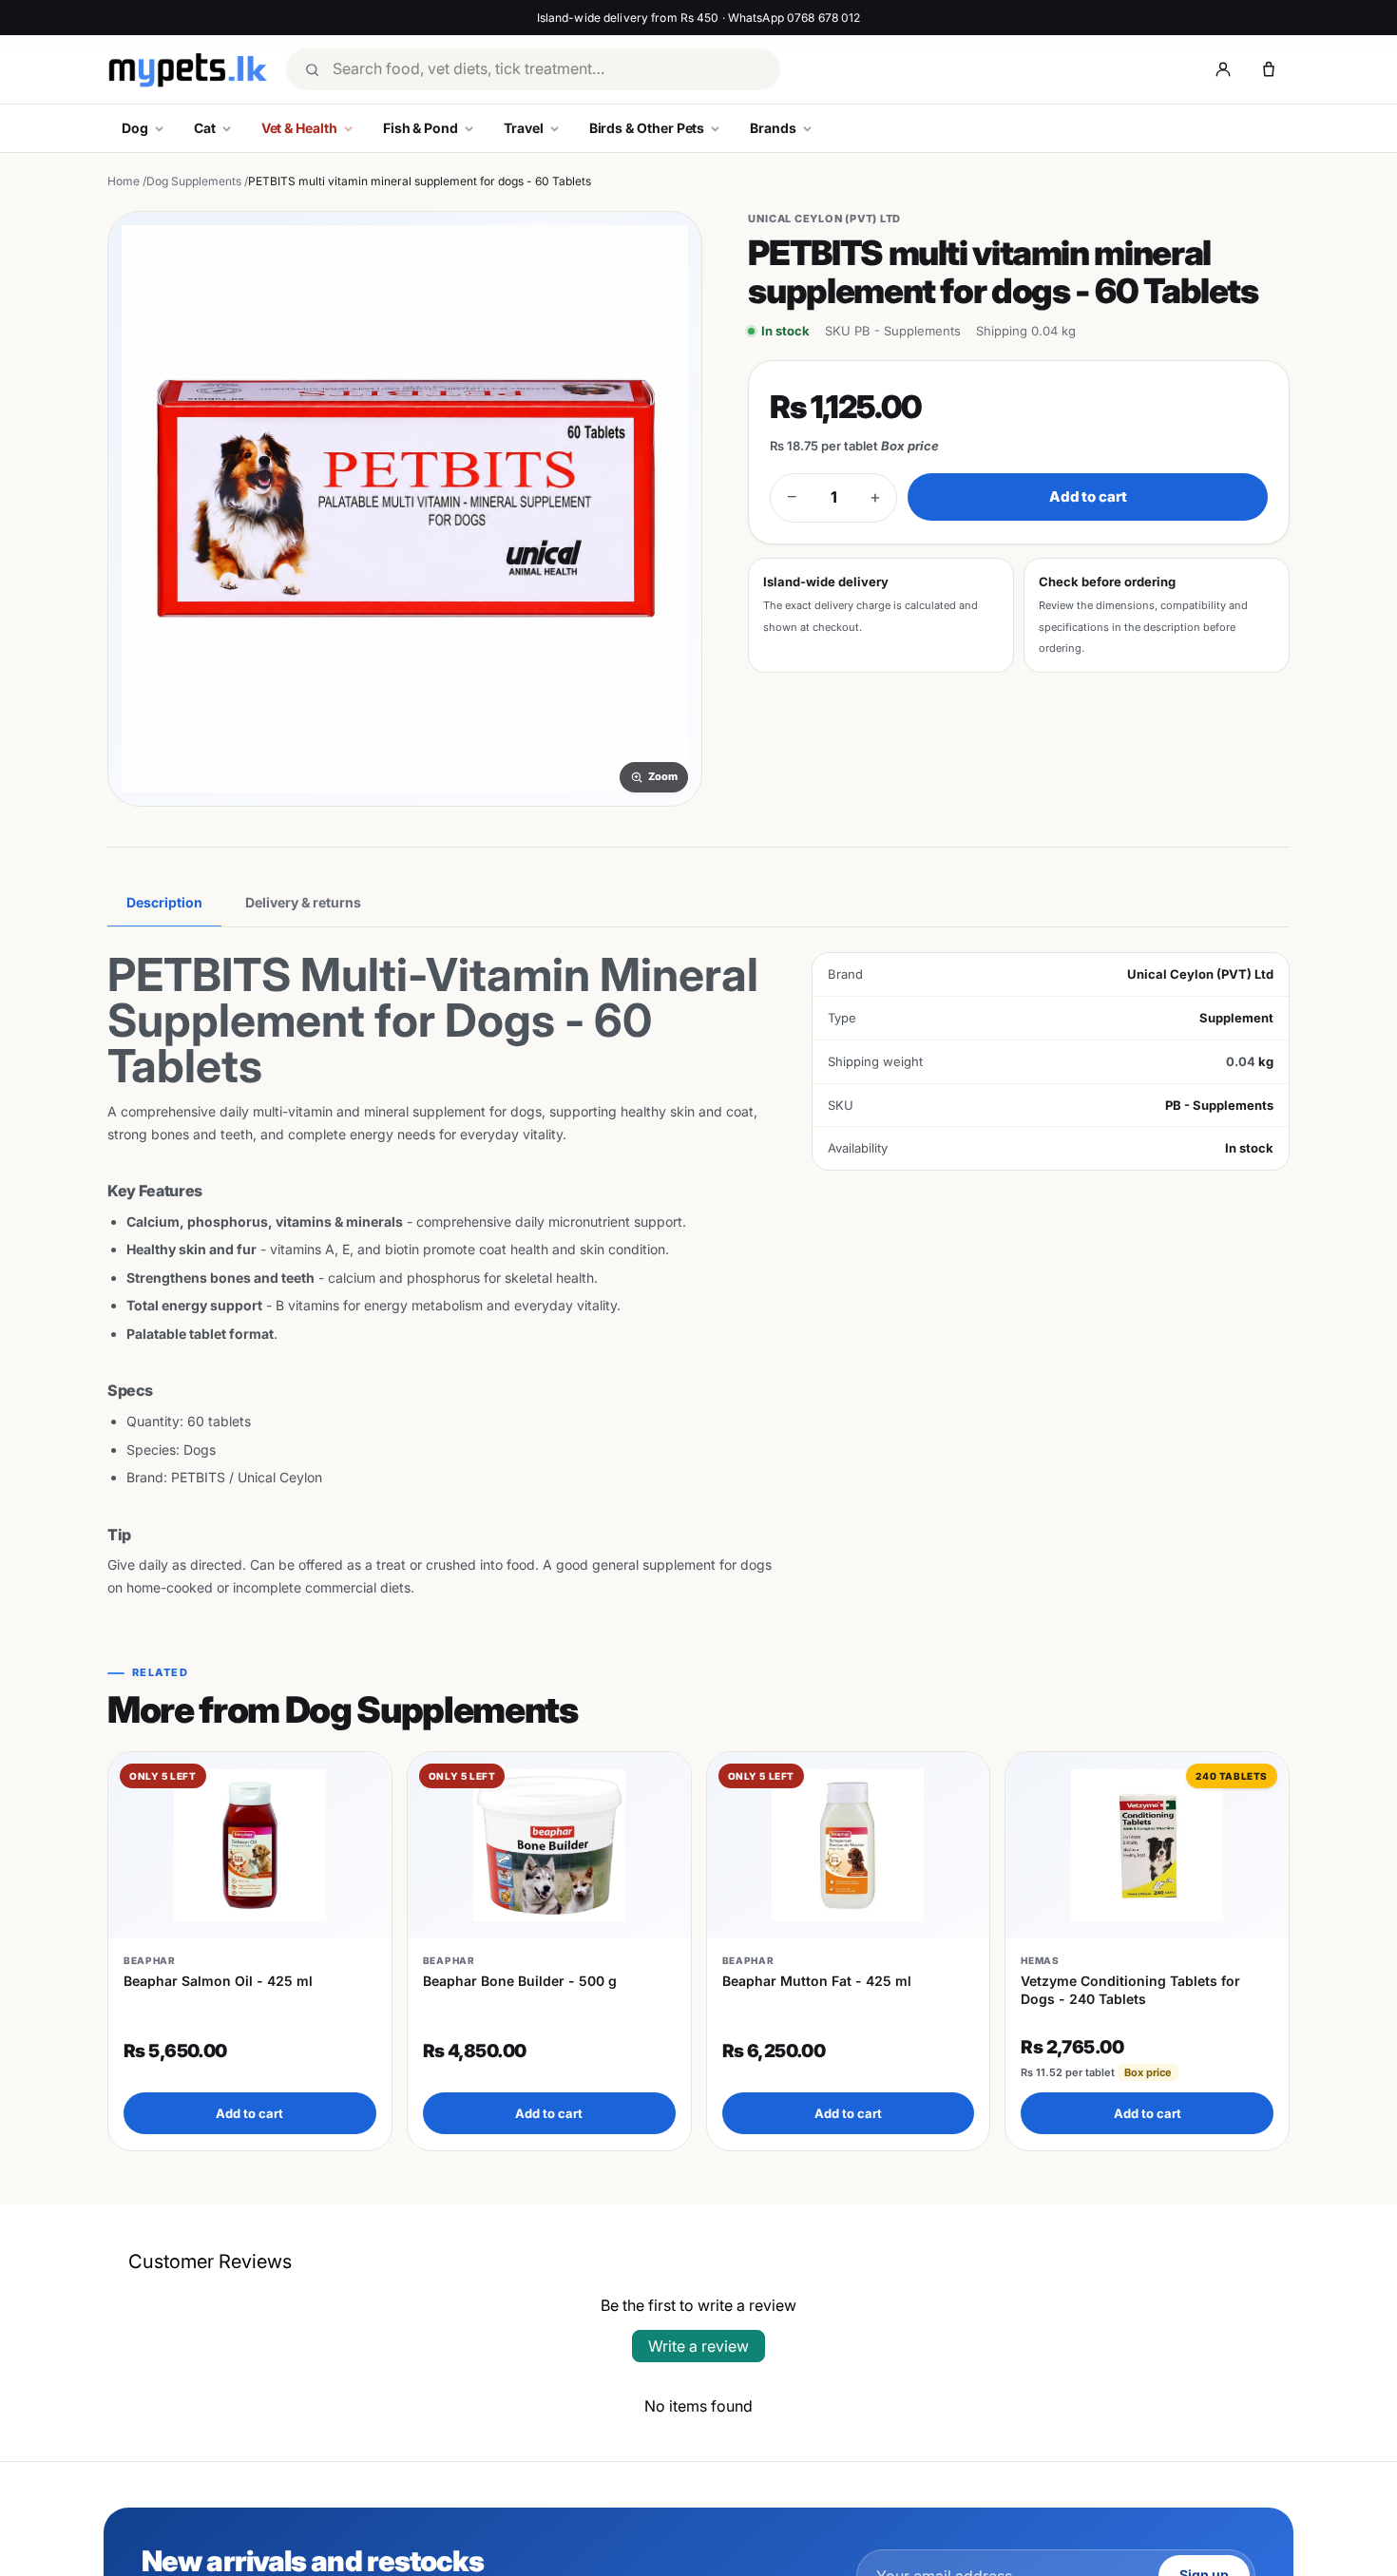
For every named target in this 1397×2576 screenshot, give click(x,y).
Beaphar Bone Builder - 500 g (520, 1981)
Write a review (698, 2346)
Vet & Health (299, 128)
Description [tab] (164, 902)
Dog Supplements (194, 181)
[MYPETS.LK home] (187, 70)
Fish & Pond (421, 128)
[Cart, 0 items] (1269, 69)
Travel (524, 128)
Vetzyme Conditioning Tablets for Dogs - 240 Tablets (1130, 1989)
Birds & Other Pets (647, 128)
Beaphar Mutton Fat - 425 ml (817, 1981)
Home (124, 181)
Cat (205, 128)
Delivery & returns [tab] (303, 902)
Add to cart (1088, 496)
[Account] (1223, 69)
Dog (135, 128)
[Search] (312, 69)
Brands (773, 128)
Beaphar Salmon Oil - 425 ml (218, 1981)
